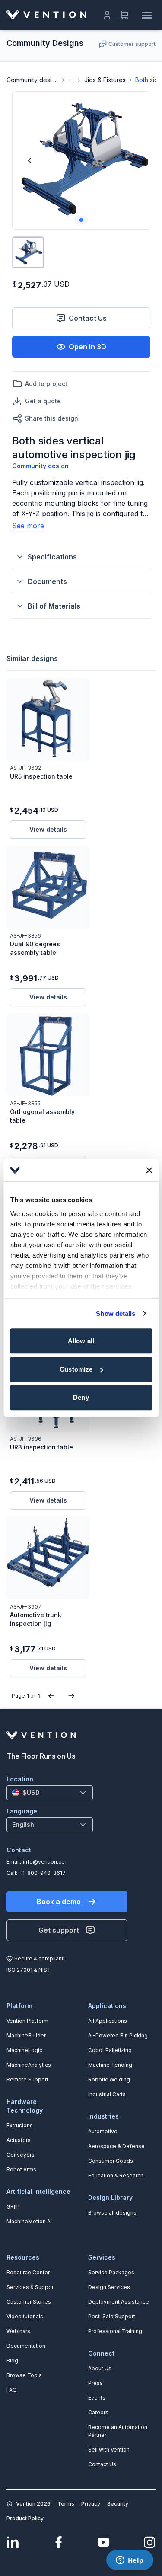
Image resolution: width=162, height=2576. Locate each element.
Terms (66, 2504)
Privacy (91, 2504)
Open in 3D (87, 347)
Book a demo (59, 1902)
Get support (59, 1930)
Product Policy (25, 2518)
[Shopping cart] (124, 15)
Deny (81, 1397)
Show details (116, 1314)
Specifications (52, 557)
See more (28, 526)
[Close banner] (149, 1170)
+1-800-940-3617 (42, 1873)
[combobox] (50, 1793)
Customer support (132, 44)
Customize (76, 1369)
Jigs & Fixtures (105, 80)
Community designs (32, 80)
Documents (47, 581)
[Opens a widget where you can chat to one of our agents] (130, 2561)
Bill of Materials (54, 606)
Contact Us (88, 318)
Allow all (81, 1341)
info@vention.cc (44, 1862)
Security (118, 2504)
